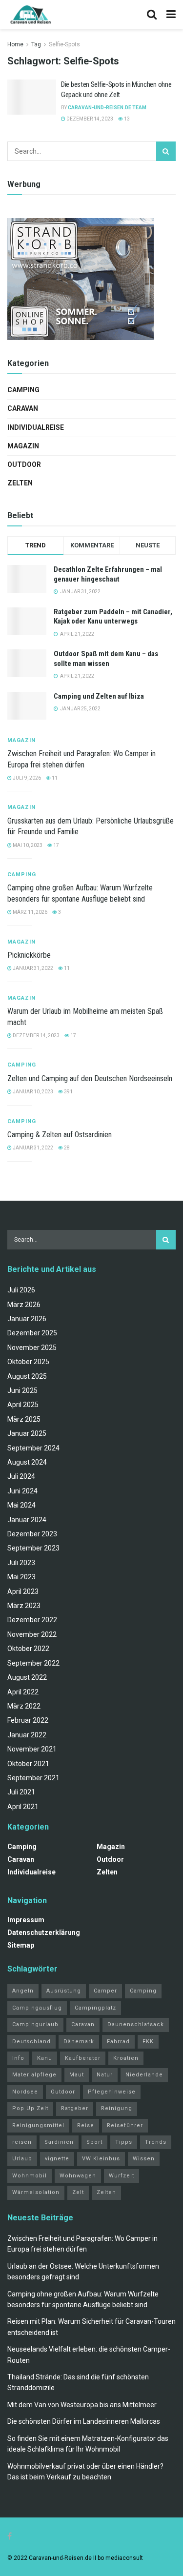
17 (56, 845)
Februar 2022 (28, 1720)
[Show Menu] (171, 15)
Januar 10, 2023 (32, 1092)
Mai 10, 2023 (27, 845)
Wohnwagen (78, 2176)
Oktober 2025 (28, 1362)
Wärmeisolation (36, 2192)
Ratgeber (75, 2108)
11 (54, 778)
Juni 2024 (22, 1491)
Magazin (23, 446)
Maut (77, 2075)
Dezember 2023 (32, 1534)
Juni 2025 (22, 1390)
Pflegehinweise (112, 2092)
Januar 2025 (27, 1433)
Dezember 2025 (32, 1333)
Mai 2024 (21, 1505)
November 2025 (32, 1348)
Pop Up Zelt (30, 2108)
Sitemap (21, 1945)
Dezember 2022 (32, 1620)
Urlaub (22, 2159)
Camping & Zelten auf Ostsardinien (60, 1135)
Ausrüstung (64, 1991)
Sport (94, 2142)
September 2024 (33, 1448)
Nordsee (25, 2092)
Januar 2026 (27, 1319)
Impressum (26, 1920)
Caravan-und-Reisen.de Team (107, 108)
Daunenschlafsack (136, 2024)
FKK (148, 2042)
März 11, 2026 (30, 912)
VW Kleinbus (101, 2159)
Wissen (144, 2159)
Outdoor (24, 464)
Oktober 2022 (28, 1649)
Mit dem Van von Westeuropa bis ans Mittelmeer (82, 2405)
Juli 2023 (21, 1563)
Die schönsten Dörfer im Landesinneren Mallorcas (84, 2421)
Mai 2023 (21, 1577)
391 (68, 1092)
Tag (36, 44)
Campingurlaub (35, 2024)
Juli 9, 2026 (26, 778)
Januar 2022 (27, 1735)
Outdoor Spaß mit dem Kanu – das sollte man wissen (106, 659)
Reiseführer (125, 2125)
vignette (57, 2159)
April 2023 (23, 1591)
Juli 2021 (21, 1792)
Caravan (23, 408)
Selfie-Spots (64, 44)
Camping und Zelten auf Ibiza (99, 696)
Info (18, 2058)
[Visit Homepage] (30, 15)
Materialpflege (34, 2075)
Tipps (124, 2142)
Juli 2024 (21, 1476)
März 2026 (24, 1305)
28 (66, 1148)
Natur (105, 2075)
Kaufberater (83, 2058)
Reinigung (117, 2108)
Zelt (78, 2192)
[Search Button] (152, 15)
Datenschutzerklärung (44, 1932)
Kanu (45, 2058)
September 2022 (33, 1663)
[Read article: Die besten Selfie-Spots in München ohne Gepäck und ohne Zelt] (32, 97)
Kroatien (126, 2058)
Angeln (23, 1991)
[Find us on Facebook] (10, 2536)
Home (15, 44)
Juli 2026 (21, 1290)
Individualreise (36, 427)
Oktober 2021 (28, 1764)
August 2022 (27, 1677)
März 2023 (24, 1606)
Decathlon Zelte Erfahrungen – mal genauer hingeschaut (108, 574)
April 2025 (23, 1405)
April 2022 (23, 1692)
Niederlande (144, 2075)
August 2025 (27, 1376)
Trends (156, 2142)
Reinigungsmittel (38, 2125)
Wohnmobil (30, 2176)
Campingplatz (95, 2008)
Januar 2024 (27, 1520)
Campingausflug (37, 2008)
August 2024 (27, 1462)
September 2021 (33, 1778)
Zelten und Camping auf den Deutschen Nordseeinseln (90, 1078)
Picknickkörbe (29, 955)
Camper (105, 1991)
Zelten (20, 483)
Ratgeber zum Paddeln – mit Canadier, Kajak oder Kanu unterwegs (113, 617)
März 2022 (24, 1706)
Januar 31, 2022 (32, 968)
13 (126, 119)
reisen (22, 2142)
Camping (23, 390)
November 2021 (32, 1749)
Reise (86, 2125)
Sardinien (59, 2142)
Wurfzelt (122, 2176)
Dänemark (79, 2042)
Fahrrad (118, 2042)
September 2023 (33, 1548)
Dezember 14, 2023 (89, 119)
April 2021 (23, 1807)
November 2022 (32, 1634)
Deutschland (31, 2042)
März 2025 (24, 1419)
